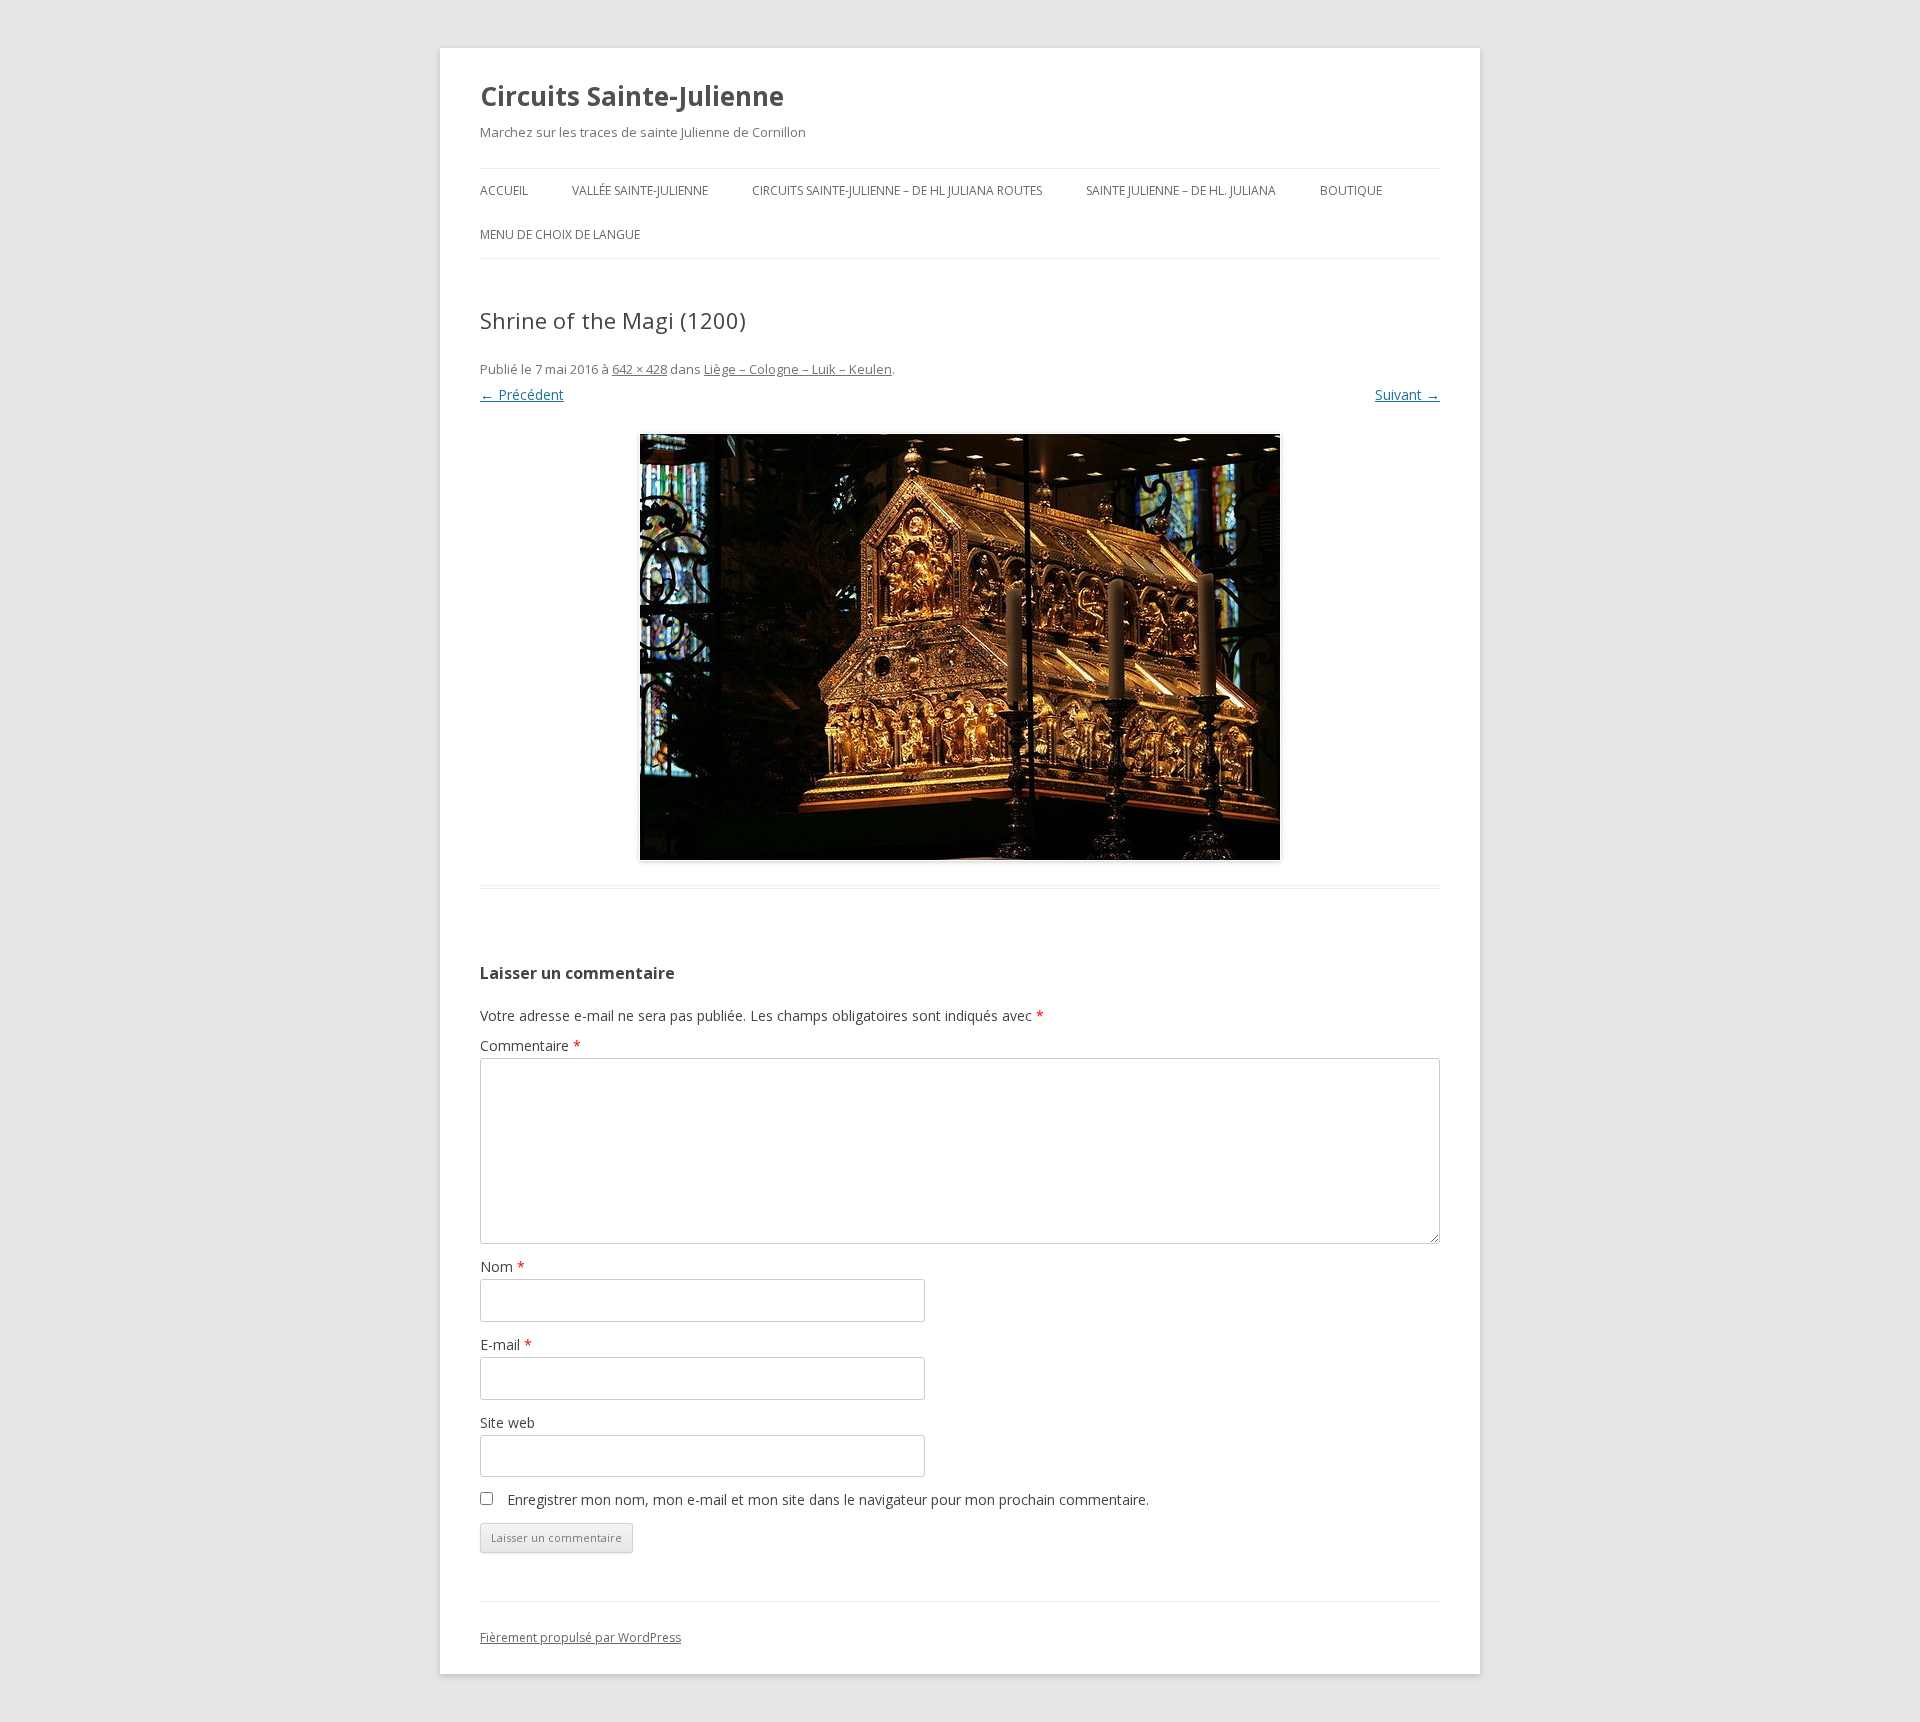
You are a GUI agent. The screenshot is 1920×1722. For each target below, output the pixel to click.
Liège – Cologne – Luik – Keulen (798, 369)
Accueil (504, 190)
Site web (507, 1422)
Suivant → (1407, 394)
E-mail (506, 1344)
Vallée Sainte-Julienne (640, 190)
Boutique (1351, 190)
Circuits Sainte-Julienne (632, 96)
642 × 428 (639, 369)
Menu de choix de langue (560, 234)
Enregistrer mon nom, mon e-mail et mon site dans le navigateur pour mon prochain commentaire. (828, 1499)
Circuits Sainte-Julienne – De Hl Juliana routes (897, 190)
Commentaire (530, 1045)
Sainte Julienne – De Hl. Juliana (1181, 190)
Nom (502, 1266)
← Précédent (522, 394)
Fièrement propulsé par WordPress (580, 1637)
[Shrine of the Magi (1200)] (960, 647)
